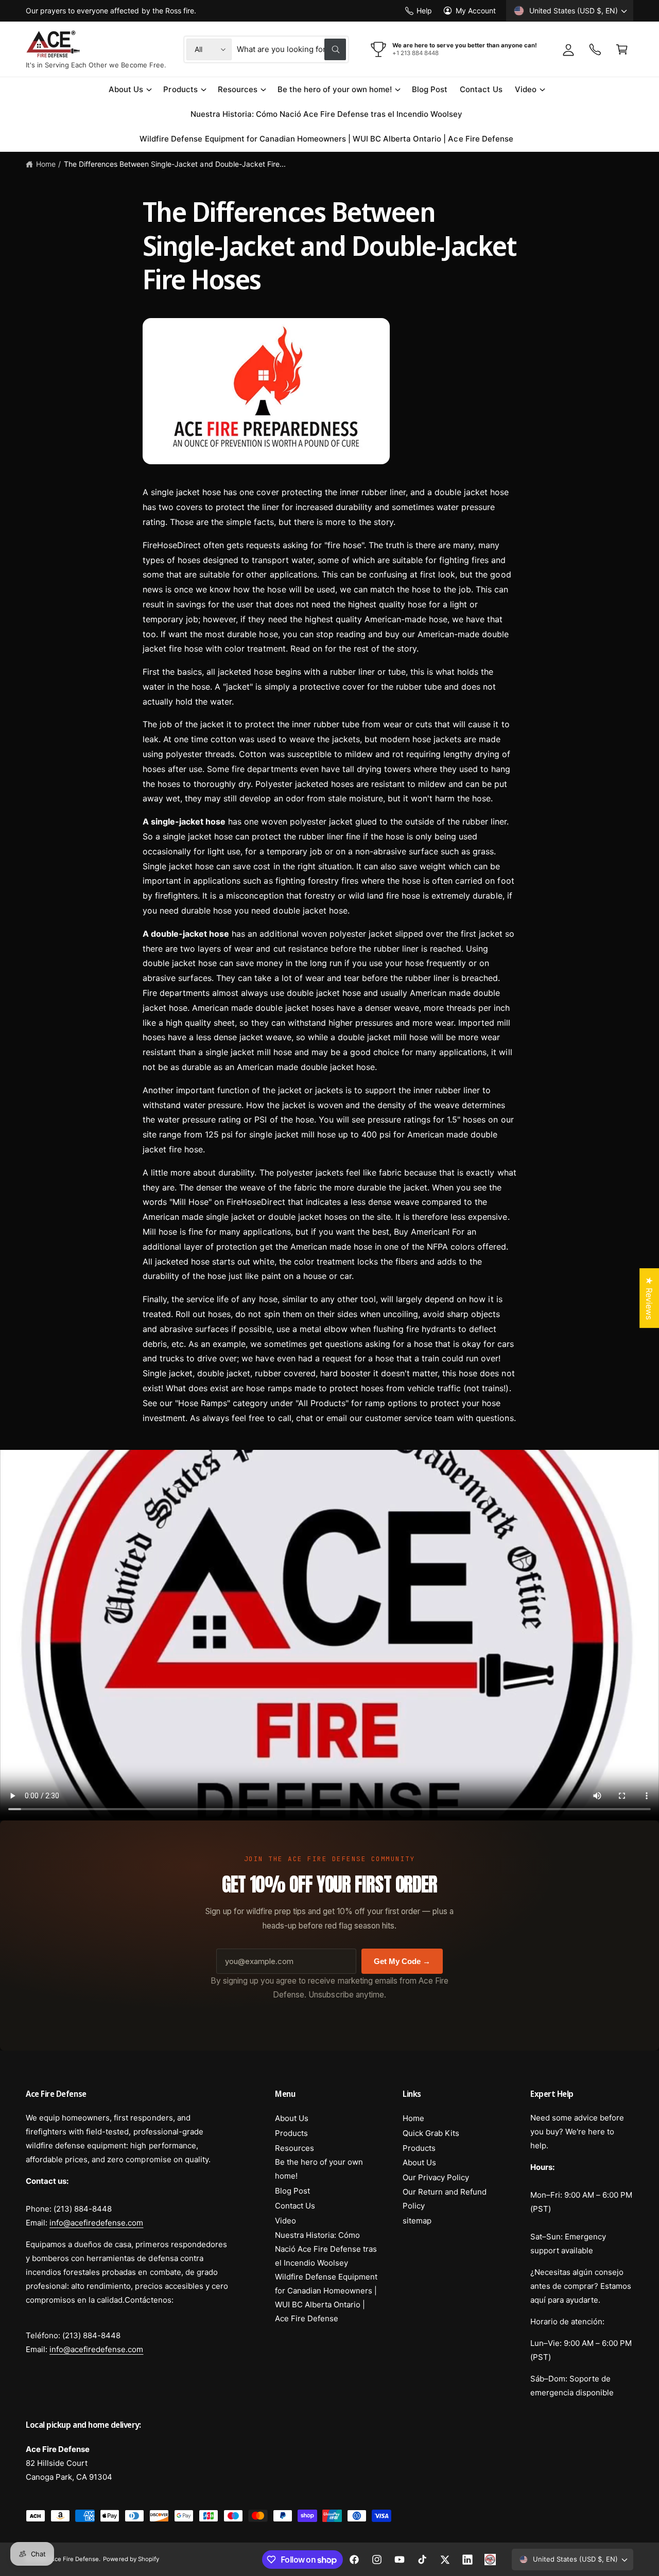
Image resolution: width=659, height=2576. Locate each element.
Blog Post (292, 2191)
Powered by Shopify (131, 2559)
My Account (476, 11)
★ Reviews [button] (649, 1298)
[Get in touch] (595, 49)
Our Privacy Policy (436, 2177)
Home (46, 164)
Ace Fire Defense (75, 2559)
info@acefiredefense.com (96, 2223)
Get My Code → (402, 1961)
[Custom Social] (490, 2560)
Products (180, 89)
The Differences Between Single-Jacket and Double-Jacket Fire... (175, 164)
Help (424, 11)
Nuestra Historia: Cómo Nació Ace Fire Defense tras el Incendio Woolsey (326, 2249)
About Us (126, 89)
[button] (622, 49)
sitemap (417, 2221)
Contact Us (295, 2206)
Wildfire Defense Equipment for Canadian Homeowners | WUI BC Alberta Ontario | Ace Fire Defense (326, 2298)
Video (526, 89)
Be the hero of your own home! (335, 89)
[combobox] (291, 49)
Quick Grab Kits (431, 2133)
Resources (238, 89)
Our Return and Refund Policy (445, 2199)
